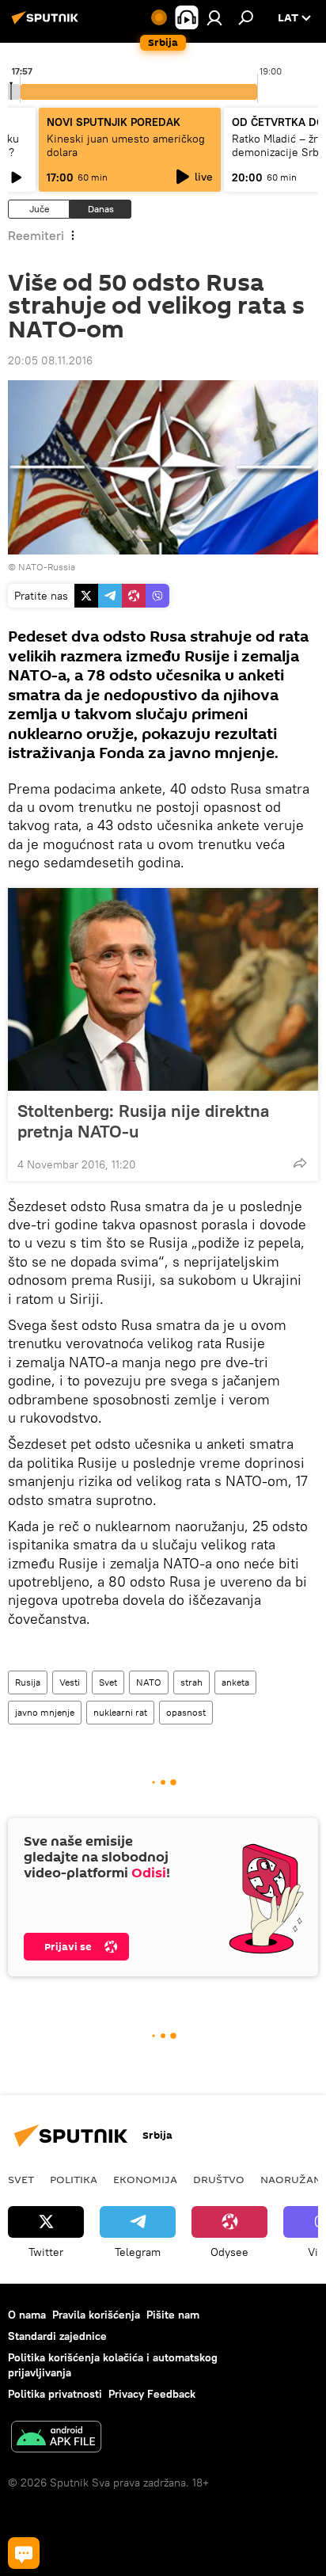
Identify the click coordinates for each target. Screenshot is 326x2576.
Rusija (28, 1682)
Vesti (70, 1682)
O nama (27, 2315)
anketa (235, 1682)
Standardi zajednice (57, 2336)
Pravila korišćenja (96, 2315)
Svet (108, 1682)
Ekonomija (145, 2179)
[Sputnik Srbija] (47, 24)
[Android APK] (56, 2439)
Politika (74, 2179)
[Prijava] (214, 17)
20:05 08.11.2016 (50, 360)
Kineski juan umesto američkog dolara (126, 145)
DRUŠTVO (219, 2179)
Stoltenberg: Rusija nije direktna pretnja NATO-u (143, 1121)
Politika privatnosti (55, 2394)
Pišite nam (173, 2315)
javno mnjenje (45, 1712)
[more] (300, 1163)
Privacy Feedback (152, 2394)
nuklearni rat (120, 1712)
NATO (149, 1682)
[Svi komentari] (24, 2553)
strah (191, 1682)
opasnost (186, 1712)
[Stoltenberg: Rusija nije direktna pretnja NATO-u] (163, 989)
